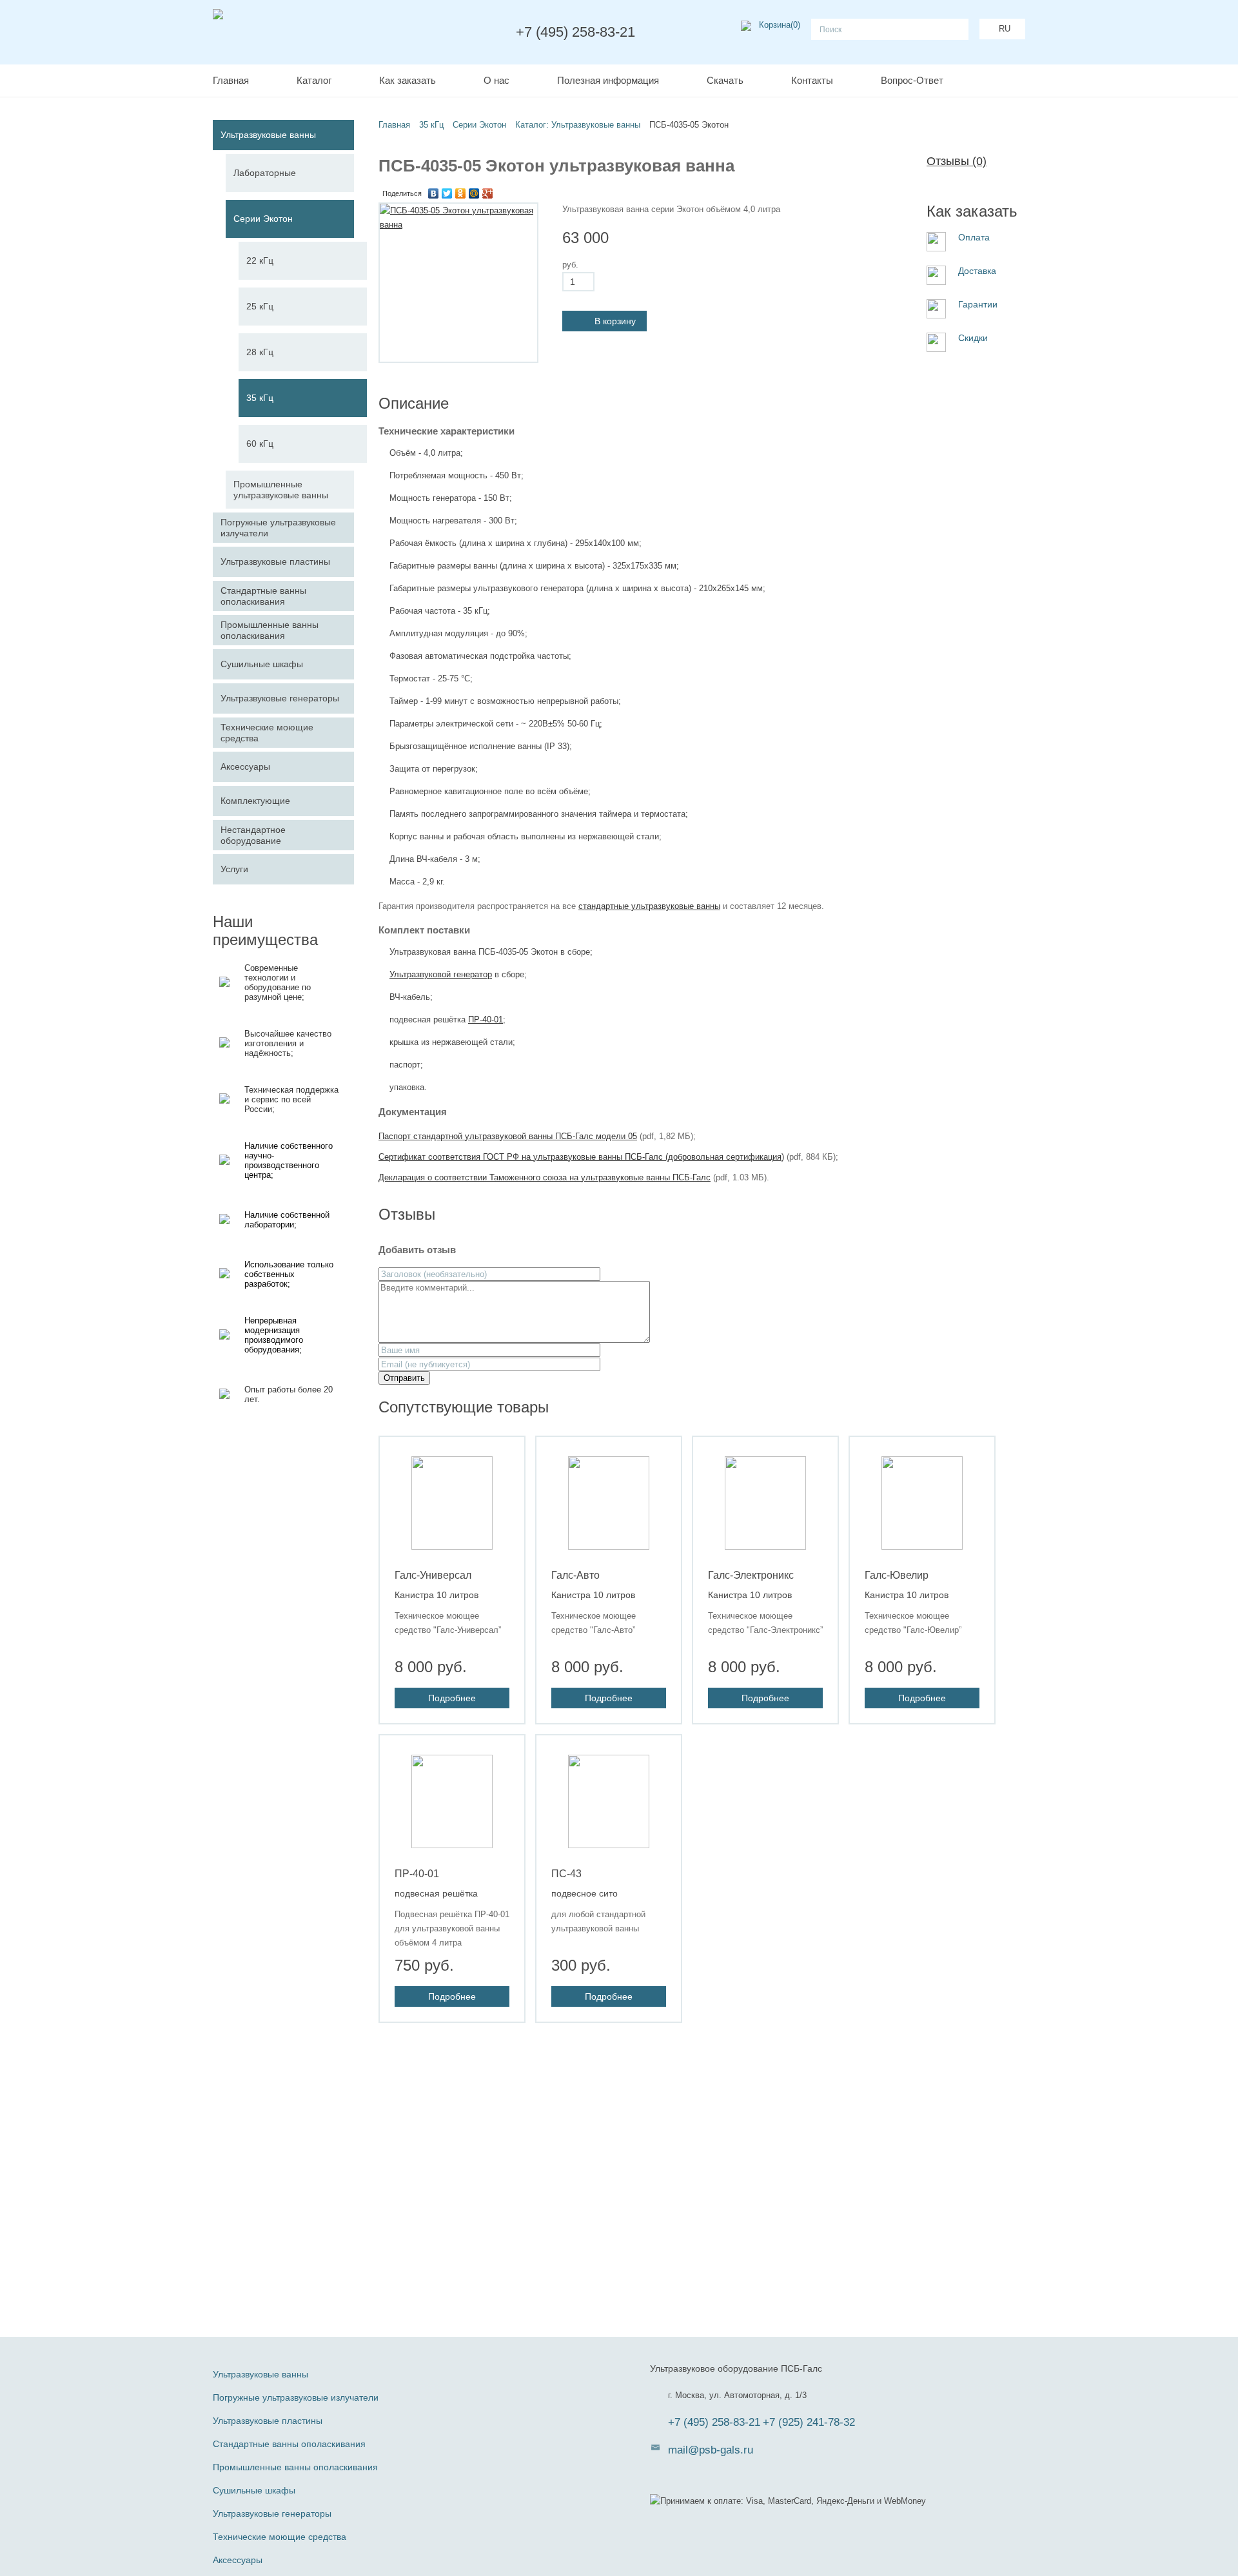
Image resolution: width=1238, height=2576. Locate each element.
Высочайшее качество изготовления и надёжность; (288, 1043)
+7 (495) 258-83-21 (714, 2422)
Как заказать (408, 80)
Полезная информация (608, 80)
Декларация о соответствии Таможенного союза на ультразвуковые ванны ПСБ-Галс (545, 1177)
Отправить (404, 1378)
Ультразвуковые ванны (260, 2374)
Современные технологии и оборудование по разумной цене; (278, 982)
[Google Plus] (488, 193)
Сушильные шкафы (254, 2490)
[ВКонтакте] (434, 193)
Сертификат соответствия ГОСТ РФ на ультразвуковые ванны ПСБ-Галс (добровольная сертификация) (581, 1157)
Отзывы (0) (957, 161)
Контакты (812, 80)
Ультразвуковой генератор (441, 974)
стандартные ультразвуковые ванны (649, 906)
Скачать (725, 80)
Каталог (314, 80)
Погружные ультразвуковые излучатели (296, 2397)
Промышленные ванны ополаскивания (295, 2467)
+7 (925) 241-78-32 (809, 2422)
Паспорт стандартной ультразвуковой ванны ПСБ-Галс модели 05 (508, 1136)
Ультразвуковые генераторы (272, 2513)
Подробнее (452, 1698)
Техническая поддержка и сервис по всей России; (291, 1099)
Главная (231, 80)
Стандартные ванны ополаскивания (289, 2444)
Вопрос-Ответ (912, 80)
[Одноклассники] (461, 193)
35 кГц (431, 125)
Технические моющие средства (280, 2537)
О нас (496, 80)
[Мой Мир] (474, 193)
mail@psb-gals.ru (711, 2450)
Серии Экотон (479, 125)
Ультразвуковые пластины (268, 2421)
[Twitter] (447, 193)
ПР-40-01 (486, 1020)
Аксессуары (238, 2560)
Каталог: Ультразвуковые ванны (578, 125)
